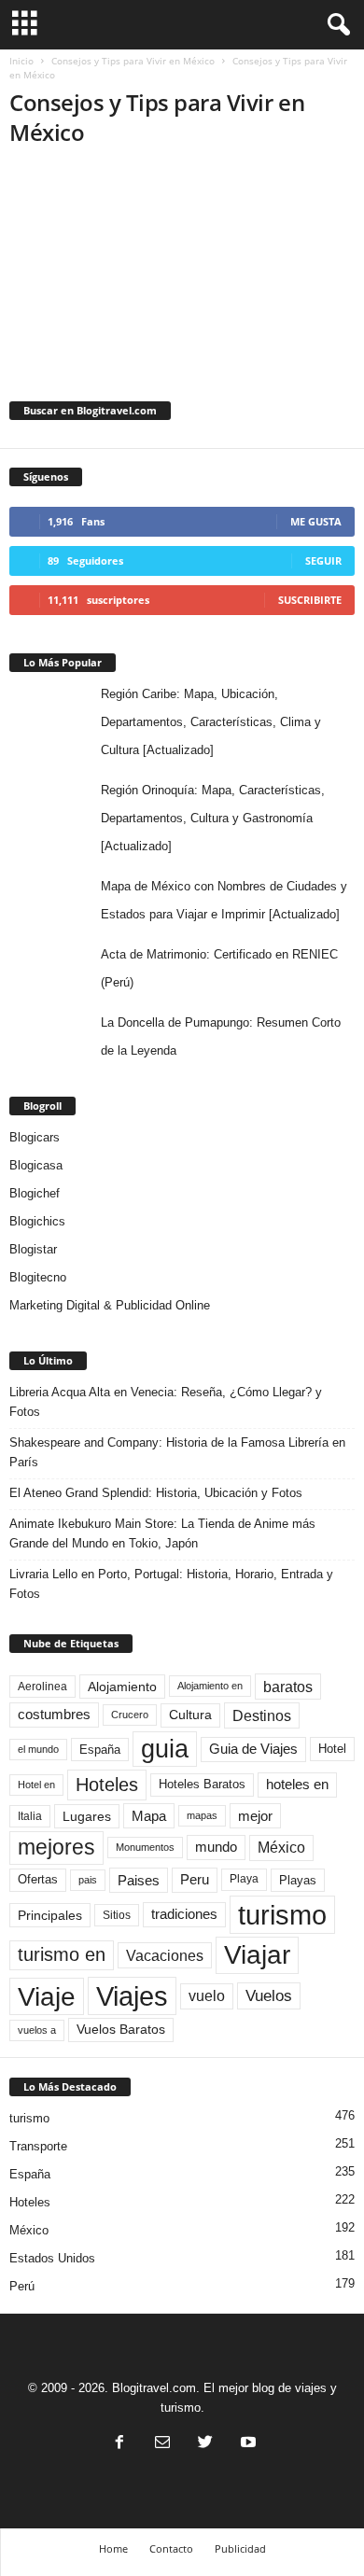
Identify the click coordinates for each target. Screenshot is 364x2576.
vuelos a (37, 2030)
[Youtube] (246, 2444)
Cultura (190, 1715)
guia (165, 1749)
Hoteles (107, 1785)
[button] (335, 25)
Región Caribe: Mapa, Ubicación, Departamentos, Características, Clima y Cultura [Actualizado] (211, 722)
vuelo (207, 1996)
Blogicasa (36, 1165)
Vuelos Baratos (121, 2030)
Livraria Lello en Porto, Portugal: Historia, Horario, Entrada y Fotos (171, 1584)
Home (113, 2548)
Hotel (332, 1749)
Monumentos (145, 1847)
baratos (288, 1687)
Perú (22, 2286)
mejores (56, 1847)
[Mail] (162, 2444)
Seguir (323, 560)
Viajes (132, 1996)
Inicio (21, 61)
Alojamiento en (210, 1686)
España (100, 1750)
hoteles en (297, 1785)
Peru (195, 1880)
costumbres (54, 1715)
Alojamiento (122, 1687)
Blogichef (35, 1193)
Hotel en (36, 1785)
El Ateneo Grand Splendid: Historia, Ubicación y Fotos (156, 1493)
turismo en (62, 1954)
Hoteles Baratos (202, 1784)
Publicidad (240, 2548)
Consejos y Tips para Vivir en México (133, 61)
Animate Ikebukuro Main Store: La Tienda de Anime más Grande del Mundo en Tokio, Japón (162, 1533)
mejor (255, 1816)
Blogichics (37, 1221)
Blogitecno (38, 1277)
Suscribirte (310, 600)
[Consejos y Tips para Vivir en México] (182, 259)
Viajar (257, 1955)
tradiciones (184, 1914)
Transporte (38, 2146)
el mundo (38, 1749)
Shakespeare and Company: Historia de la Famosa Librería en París (177, 1452)
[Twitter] (205, 2444)
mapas (202, 1815)
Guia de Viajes (253, 1749)
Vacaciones (165, 1955)
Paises (139, 1880)
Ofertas (38, 1880)
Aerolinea (42, 1686)
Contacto (171, 2548)
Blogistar (33, 1249)
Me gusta (316, 521)
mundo (216, 1847)
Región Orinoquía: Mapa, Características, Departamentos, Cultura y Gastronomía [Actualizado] (213, 818)
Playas (298, 1880)
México (281, 1848)
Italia (30, 1816)
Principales (50, 1915)
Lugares (87, 1816)
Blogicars (35, 1137)
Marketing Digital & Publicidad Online (110, 1305)
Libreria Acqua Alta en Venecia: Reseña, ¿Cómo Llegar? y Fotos (166, 1402)
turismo (282, 1915)
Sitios (117, 1915)
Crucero (130, 1715)
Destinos (262, 1715)
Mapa (149, 1816)
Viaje (47, 1996)
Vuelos (269, 1995)
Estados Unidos (52, 2258)
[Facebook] (119, 2444)
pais (88, 1880)
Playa (244, 1879)
